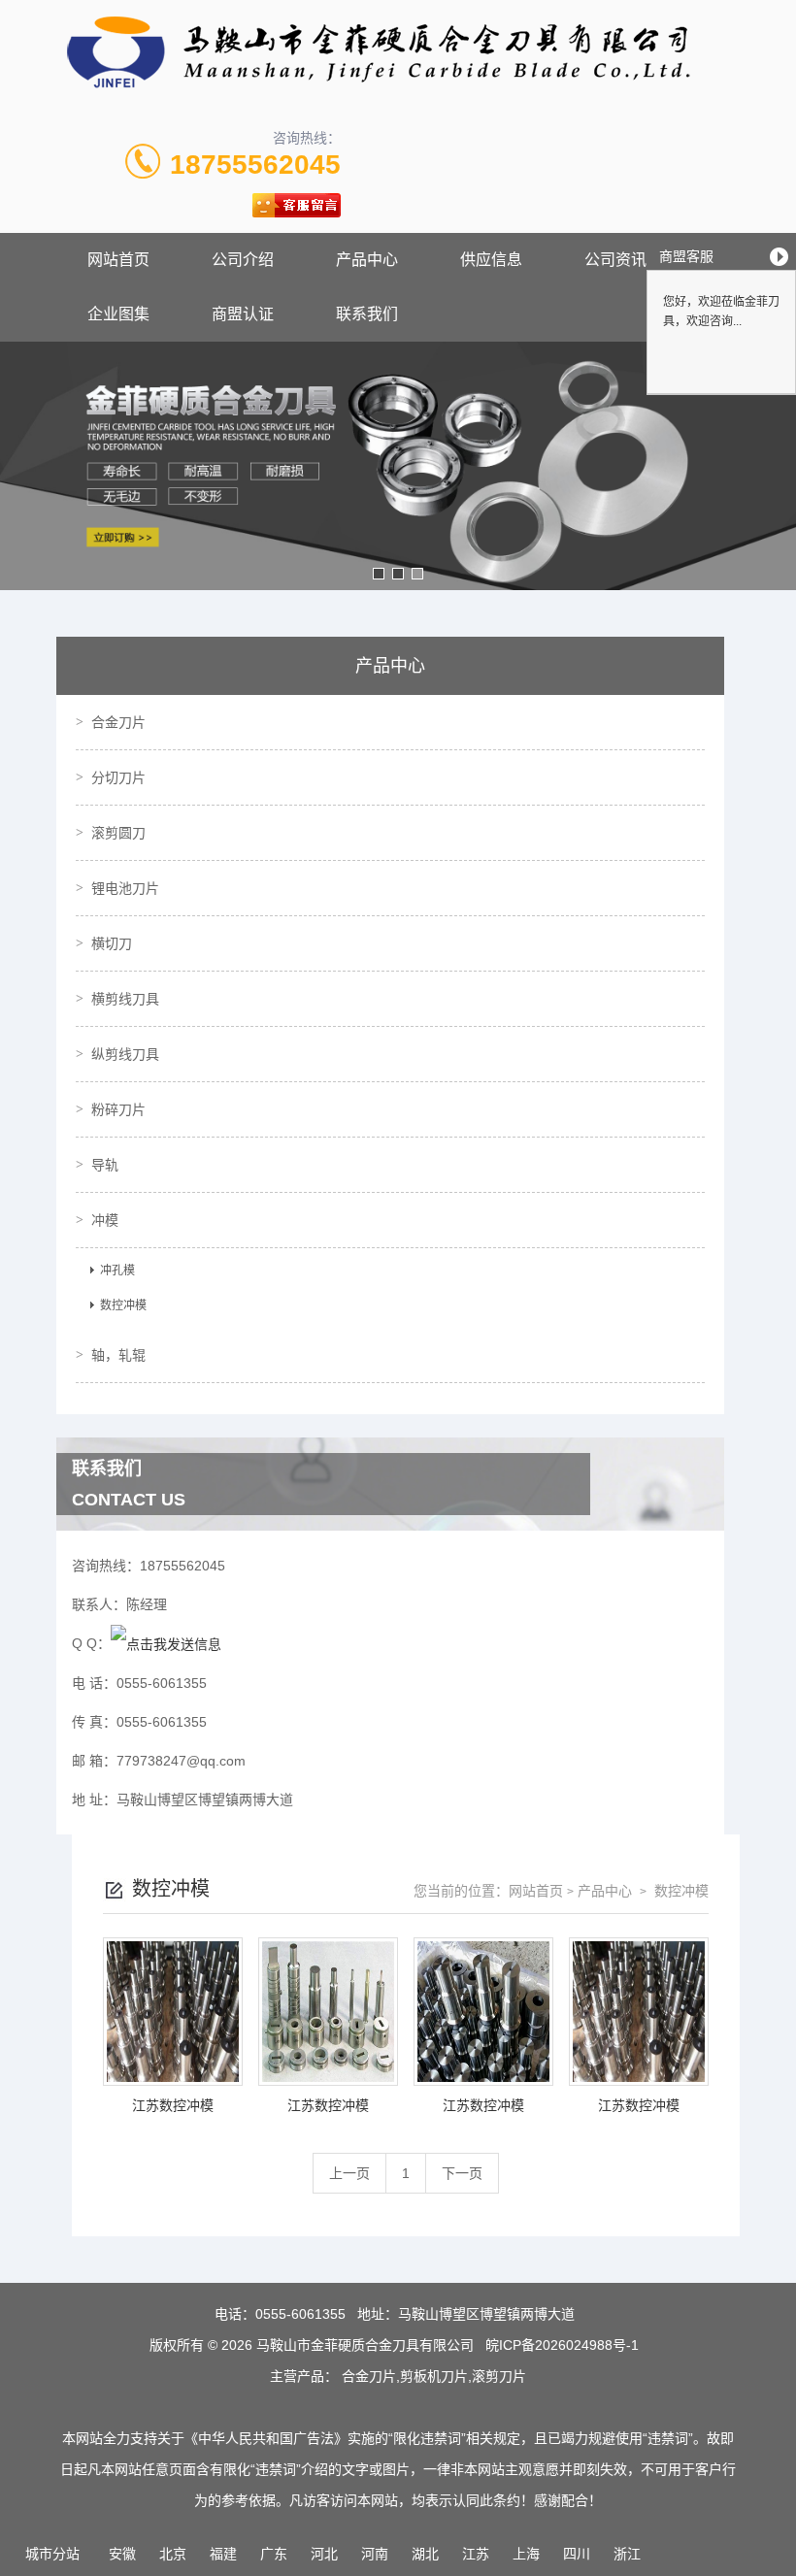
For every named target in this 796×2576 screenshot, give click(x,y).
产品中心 (367, 260)
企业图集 (118, 314)
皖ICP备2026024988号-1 (562, 2345)
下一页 (462, 2173)
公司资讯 (615, 260)
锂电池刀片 (125, 888)
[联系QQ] (166, 1643)
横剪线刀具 (125, 999)
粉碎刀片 (118, 1109)
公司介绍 (243, 260)
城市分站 (52, 2554)
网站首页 (118, 260)
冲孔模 (117, 1271)
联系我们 (367, 314)
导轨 (105, 1165)
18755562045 (255, 165)
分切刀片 (118, 777)
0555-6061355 (300, 2314)
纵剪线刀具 (125, 1054)
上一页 (349, 2173)
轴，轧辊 (118, 1355)
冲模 (105, 1220)
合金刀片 (118, 722)
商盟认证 (243, 314)
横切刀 (112, 943)
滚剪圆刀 (118, 833)
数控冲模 (123, 1305)
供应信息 (491, 260)
